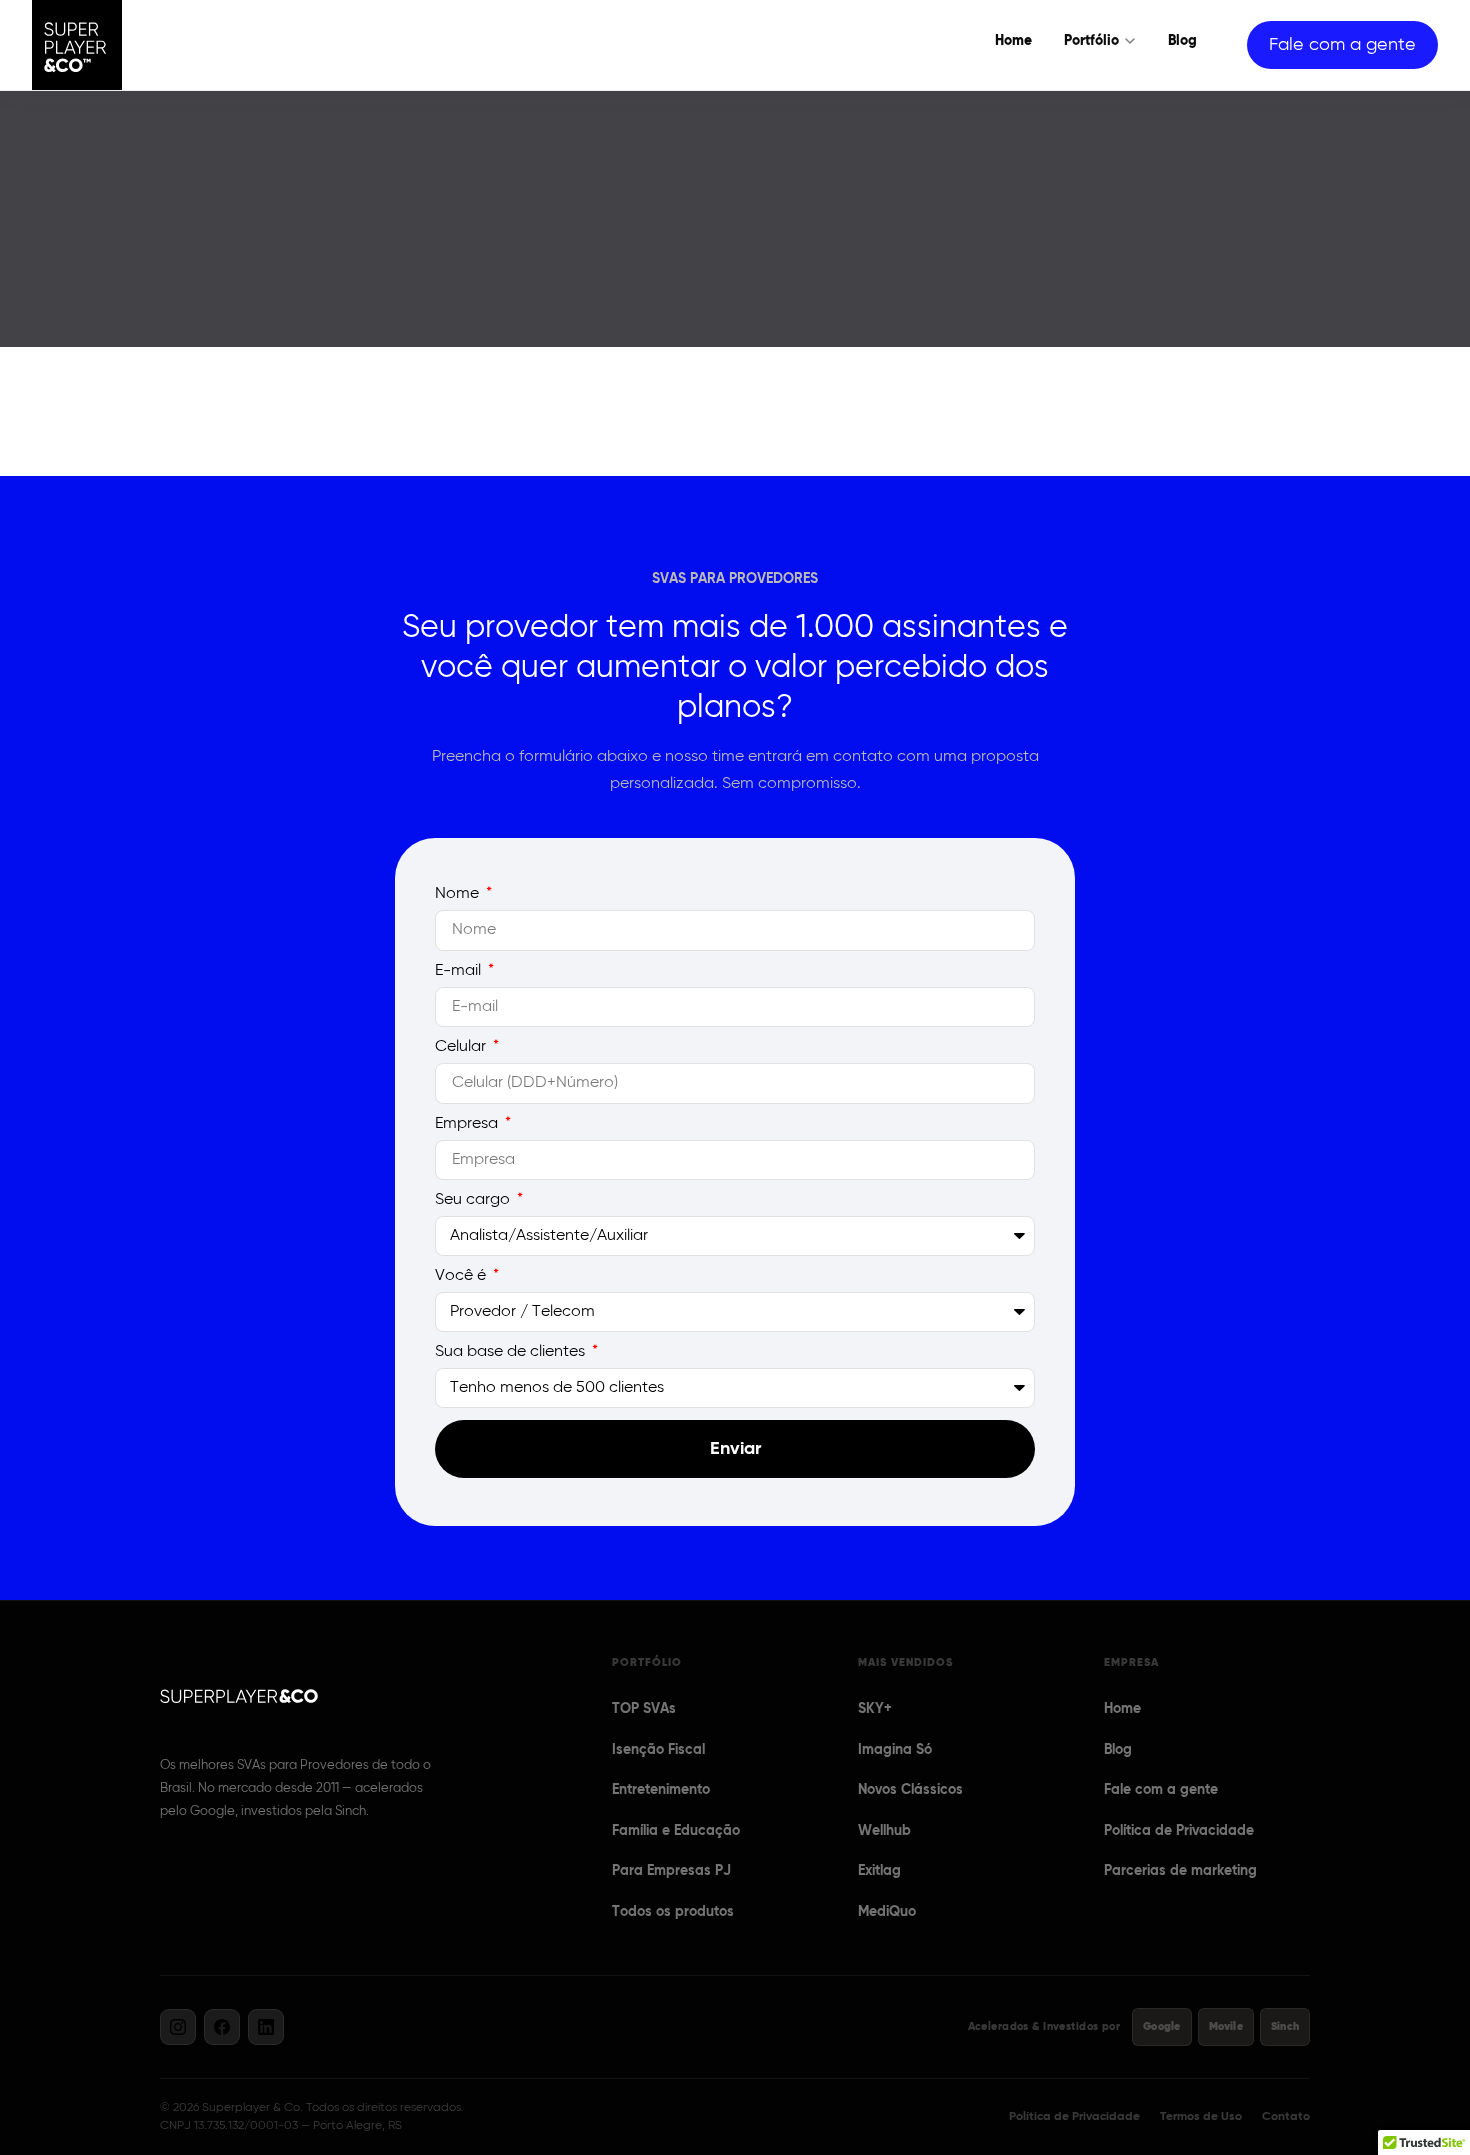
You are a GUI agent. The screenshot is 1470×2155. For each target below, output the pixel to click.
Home (1013, 41)
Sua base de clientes (512, 1352)
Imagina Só (895, 1750)
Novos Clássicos (910, 1790)
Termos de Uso (1201, 2117)
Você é (462, 1276)
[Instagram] (178, 2027)
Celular (462, 1047)
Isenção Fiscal (658, 1750)
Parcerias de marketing (1180, 1871)
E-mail (460, 971)
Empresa (468, 1124)
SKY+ (875, 1709)
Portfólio (1091, 41)
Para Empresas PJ (671, 1871)
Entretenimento (661, 1790)
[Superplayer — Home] (77, 45)
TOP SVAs (644, 1709)
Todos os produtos (673, 1912)
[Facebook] (222, 2027)
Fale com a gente (1342, 45)
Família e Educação (676, 1831)
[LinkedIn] (266, 2027)
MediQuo (887, 1912)
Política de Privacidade (1179, 1831)
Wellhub (884, 1831)
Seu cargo (474, 1200)
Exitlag (879, 1871)
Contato (1286, 2117)
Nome (459, 894)
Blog (1182, 41)
